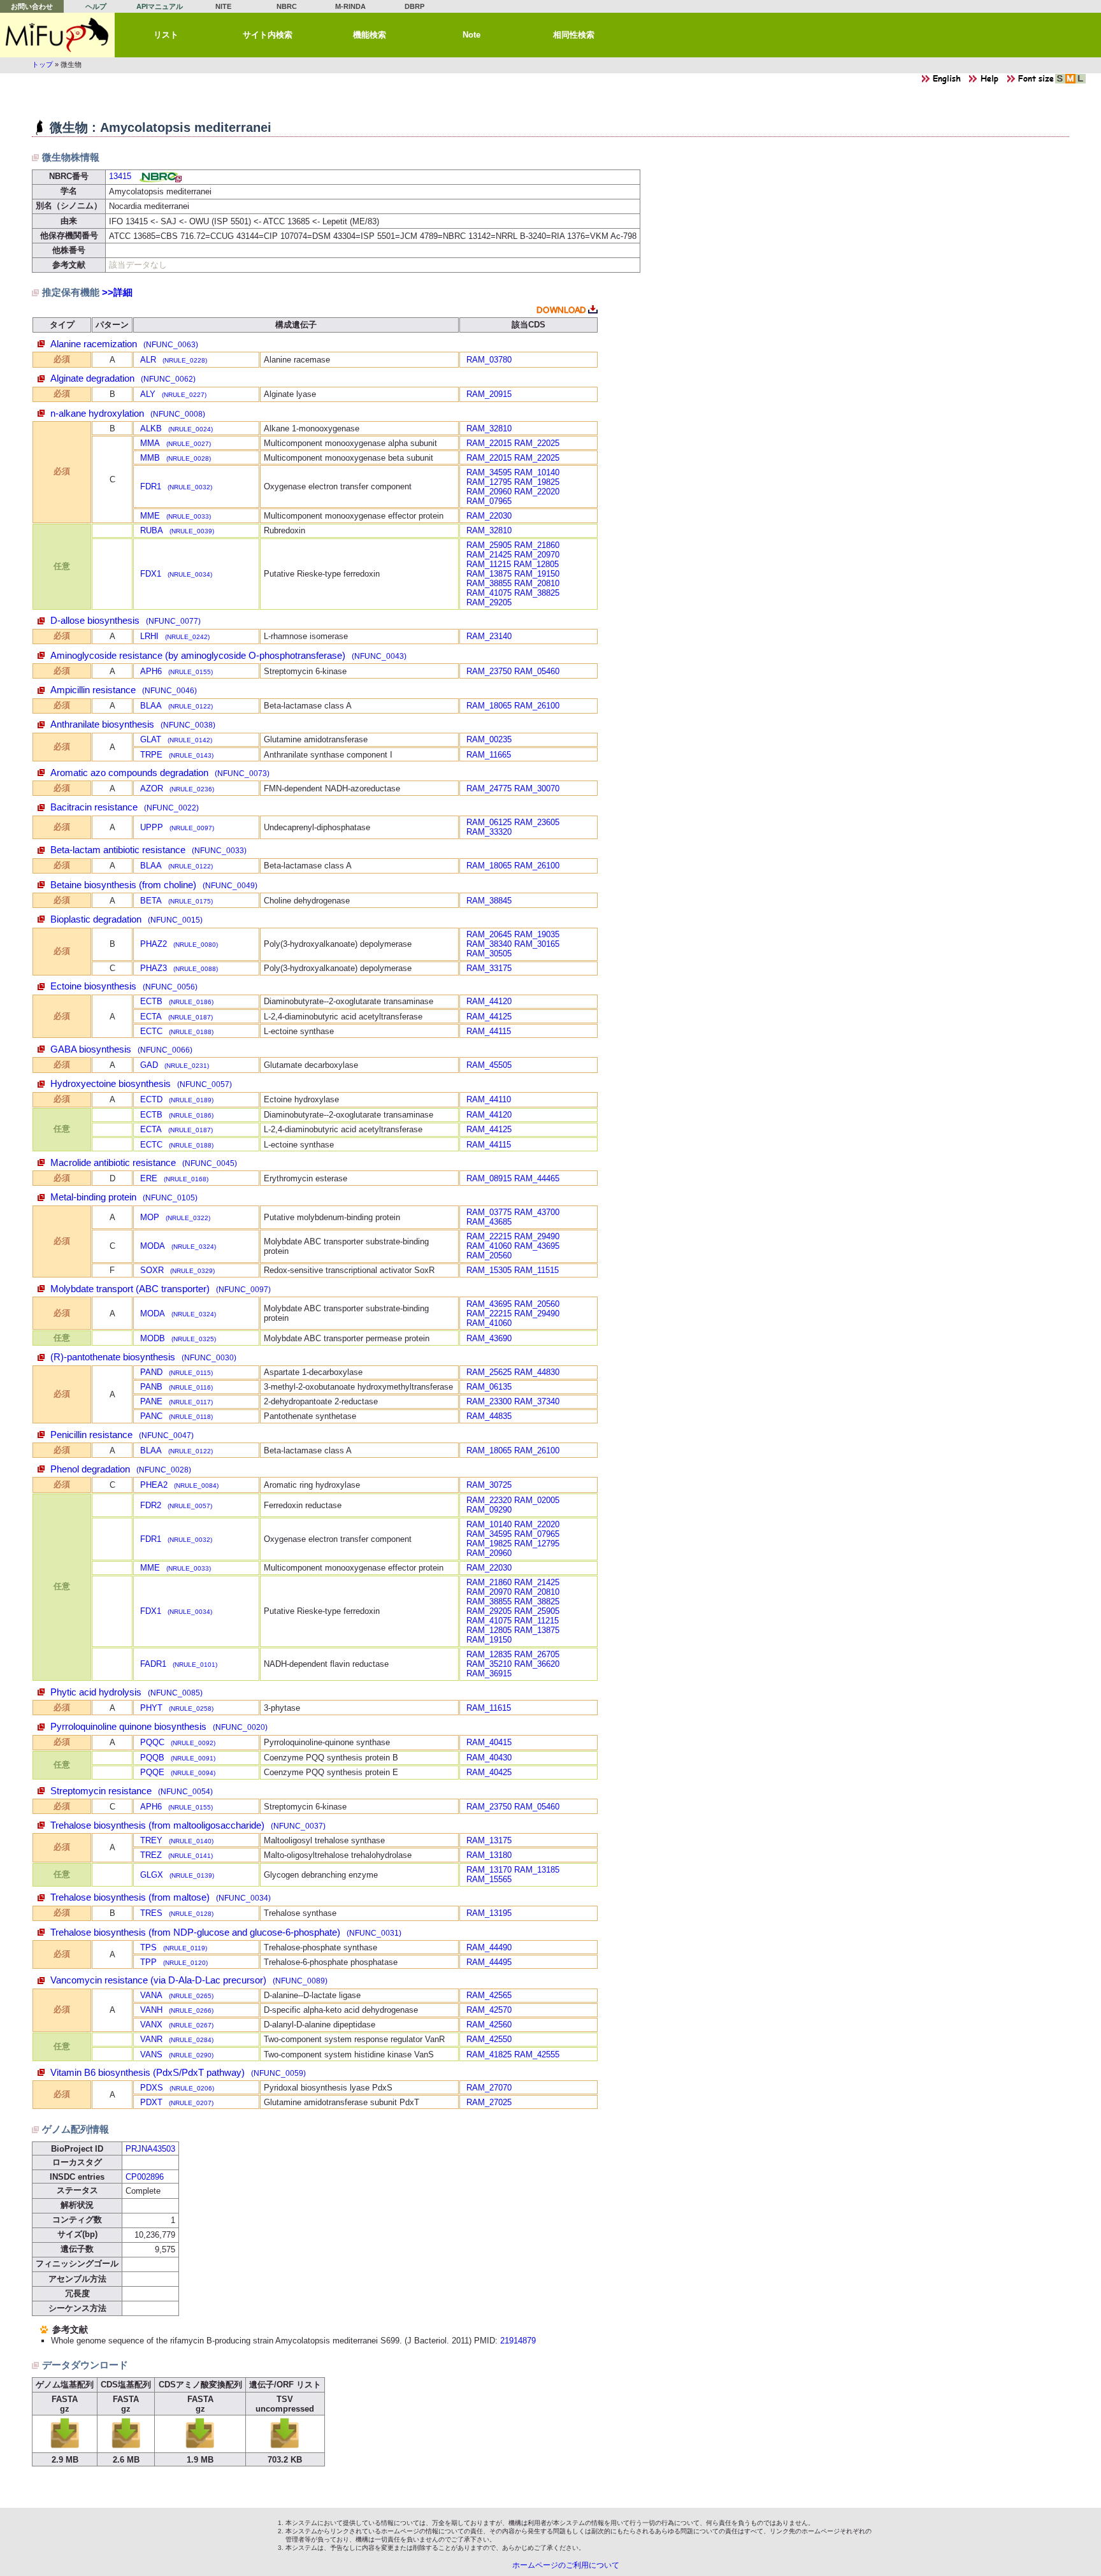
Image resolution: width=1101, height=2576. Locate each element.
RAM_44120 (489, 1001)
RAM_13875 (489, 574)
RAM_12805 (536, 564)
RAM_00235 (489, 739)
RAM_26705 (537, 1654)
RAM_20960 (489, 492)
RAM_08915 (489, 1178)
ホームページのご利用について (566, 2565)
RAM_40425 (489, 1772)
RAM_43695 (537, 1246)
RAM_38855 (489, 583)
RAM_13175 (489, 1840)
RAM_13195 (489, 1913)
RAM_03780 (489, 360)
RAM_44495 (489, 1962)
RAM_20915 (489, 394)
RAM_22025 (537, 443)
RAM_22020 (537, 492)
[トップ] (57, 35)
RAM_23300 (489, 1401)
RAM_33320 (489, 832)
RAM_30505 (489, 953)
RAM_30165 (537, 944)
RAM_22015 (489, 443)
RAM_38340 (489, 944)
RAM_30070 (537, 788)
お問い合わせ (32, 6)
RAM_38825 (537, 593)
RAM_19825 (537, 482)
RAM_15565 (489, 1879)
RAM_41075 (489, 593)
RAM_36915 (489, 1673)
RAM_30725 (489, 1485)
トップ (42, 64)
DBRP (414, 6)
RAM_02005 (537, 1500)
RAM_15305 (489, 1270)
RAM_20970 (537, 555)
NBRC (287, 6)
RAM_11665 (489, 755)
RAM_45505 (489, 1065)
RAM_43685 (489, 1222)
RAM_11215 (489, 564)
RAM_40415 (489, 1742)
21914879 (518, 2341)
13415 (120, 176)
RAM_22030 (489, 516)
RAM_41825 (489, 2054)
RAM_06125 (489, 822)
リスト (166, 35)
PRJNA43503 (150, 2149)
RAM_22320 (489, 1500)
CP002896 (145, 2177)
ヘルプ (96, 6)
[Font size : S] (1060, 82)
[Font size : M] (1070, 82)
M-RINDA (350, 6)
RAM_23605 (537, 822)
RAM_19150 (537, 574)
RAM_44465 (537, 1178)
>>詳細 (117, 292)
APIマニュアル (160, 6)
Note (471, 35)
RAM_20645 (489, 934)
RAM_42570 (489, 2010)
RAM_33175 (489, 968)
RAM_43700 (537, 1212)
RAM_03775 (489, 1212)
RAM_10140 (537, 472)
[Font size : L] (1081, 82)
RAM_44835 (489, 1416)
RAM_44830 (537, 1372)
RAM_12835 (489, 1654)
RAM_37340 (537, 1401)
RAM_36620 (537, 1664)
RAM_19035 (537, 934)
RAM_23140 (489, 636)
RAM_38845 (489, 901)
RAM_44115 (489, 1031)
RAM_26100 (537, 706)
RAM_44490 (489, 1947)
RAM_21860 (537, 545)
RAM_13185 (537, 1870)
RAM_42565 (489, 1995)
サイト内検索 (268, 35)
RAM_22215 (489, 1236)
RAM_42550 (489, 2039)
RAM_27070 (489, 2088)
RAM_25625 (489, 1372)
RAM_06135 (489, 1387)
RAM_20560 (489, 1256)
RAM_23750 (489, 671)
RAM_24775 (489, 788)
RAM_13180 (489, 1855)
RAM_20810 (537, 583)
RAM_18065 (489, 706)
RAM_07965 (489, 501)
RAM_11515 (536, 1270)
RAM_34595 (489, 472)
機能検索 (370, 35)
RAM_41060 (489, 1246)
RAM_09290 (489, 1510)
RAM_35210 (489, 1664)
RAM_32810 (489, 428)
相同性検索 (574, 35)
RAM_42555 (537, 2054)
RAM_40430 (489, 1758)
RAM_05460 (537, 671)
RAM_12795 (489, 482)
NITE (223, 6)
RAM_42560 (489, 2025)
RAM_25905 (489, 545)
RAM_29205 (489, 602)
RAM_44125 (489, 1017)
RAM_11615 (489, 1708)
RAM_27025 (489, 2102)
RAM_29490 (537, 1236)
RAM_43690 (489, 1338)
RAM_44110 (489, 1099)
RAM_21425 (489, 555)
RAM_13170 (489, 1870)
